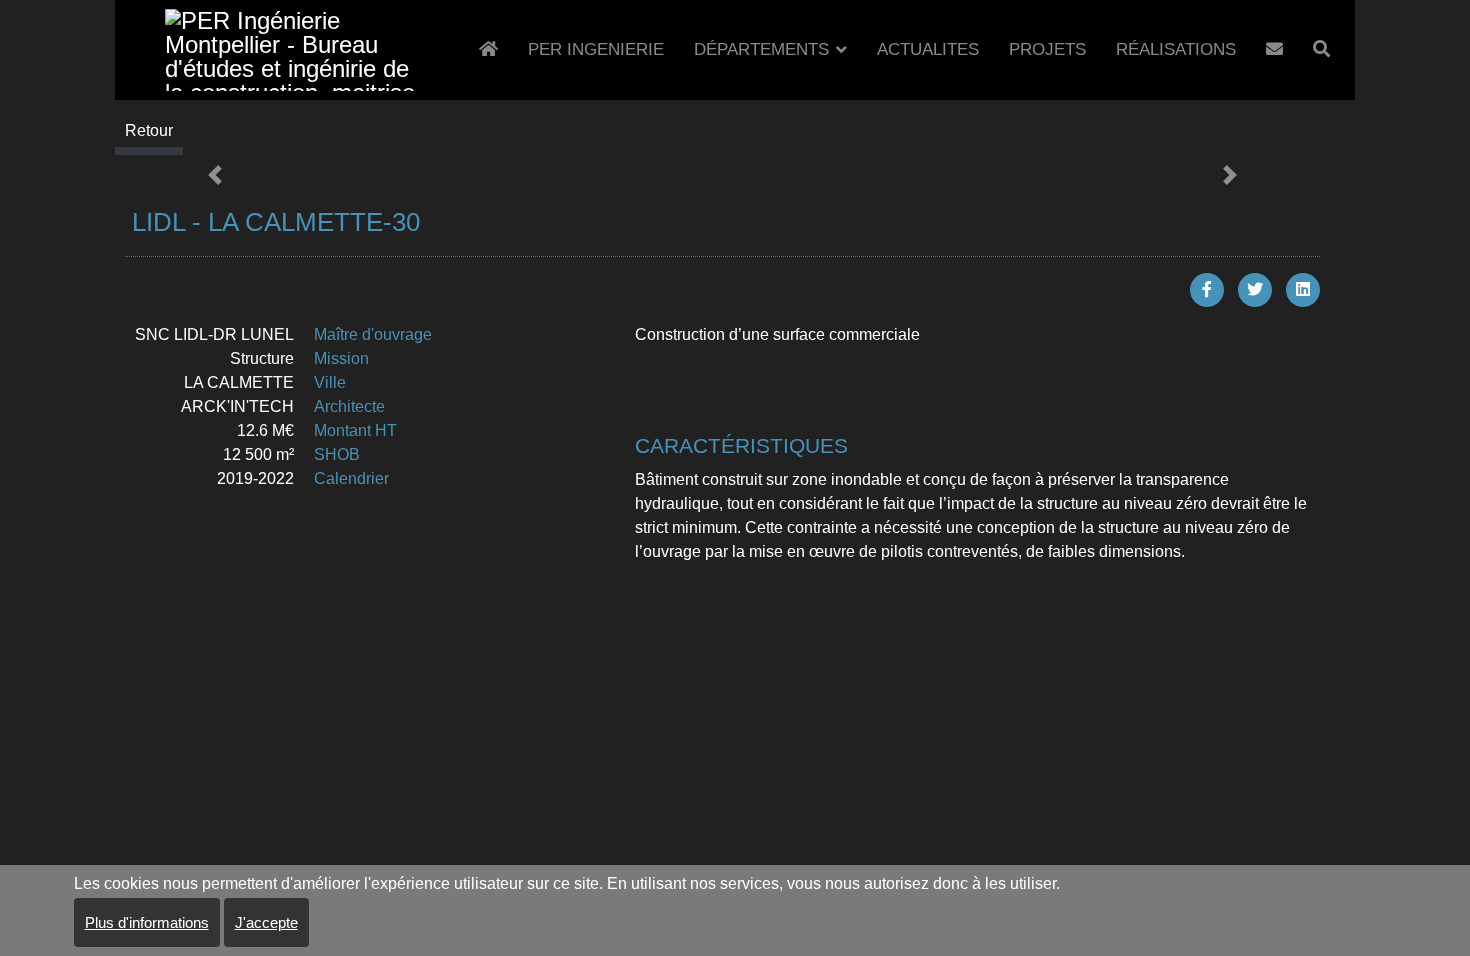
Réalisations (1176, 49)
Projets (1047, 49)
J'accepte (266, 922)
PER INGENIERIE (596, 49)
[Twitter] (1255, 290)
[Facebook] (1207, 290)
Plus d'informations (147, 922)
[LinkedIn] (1303, 290)
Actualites (928, 49)
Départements (761, 49)
